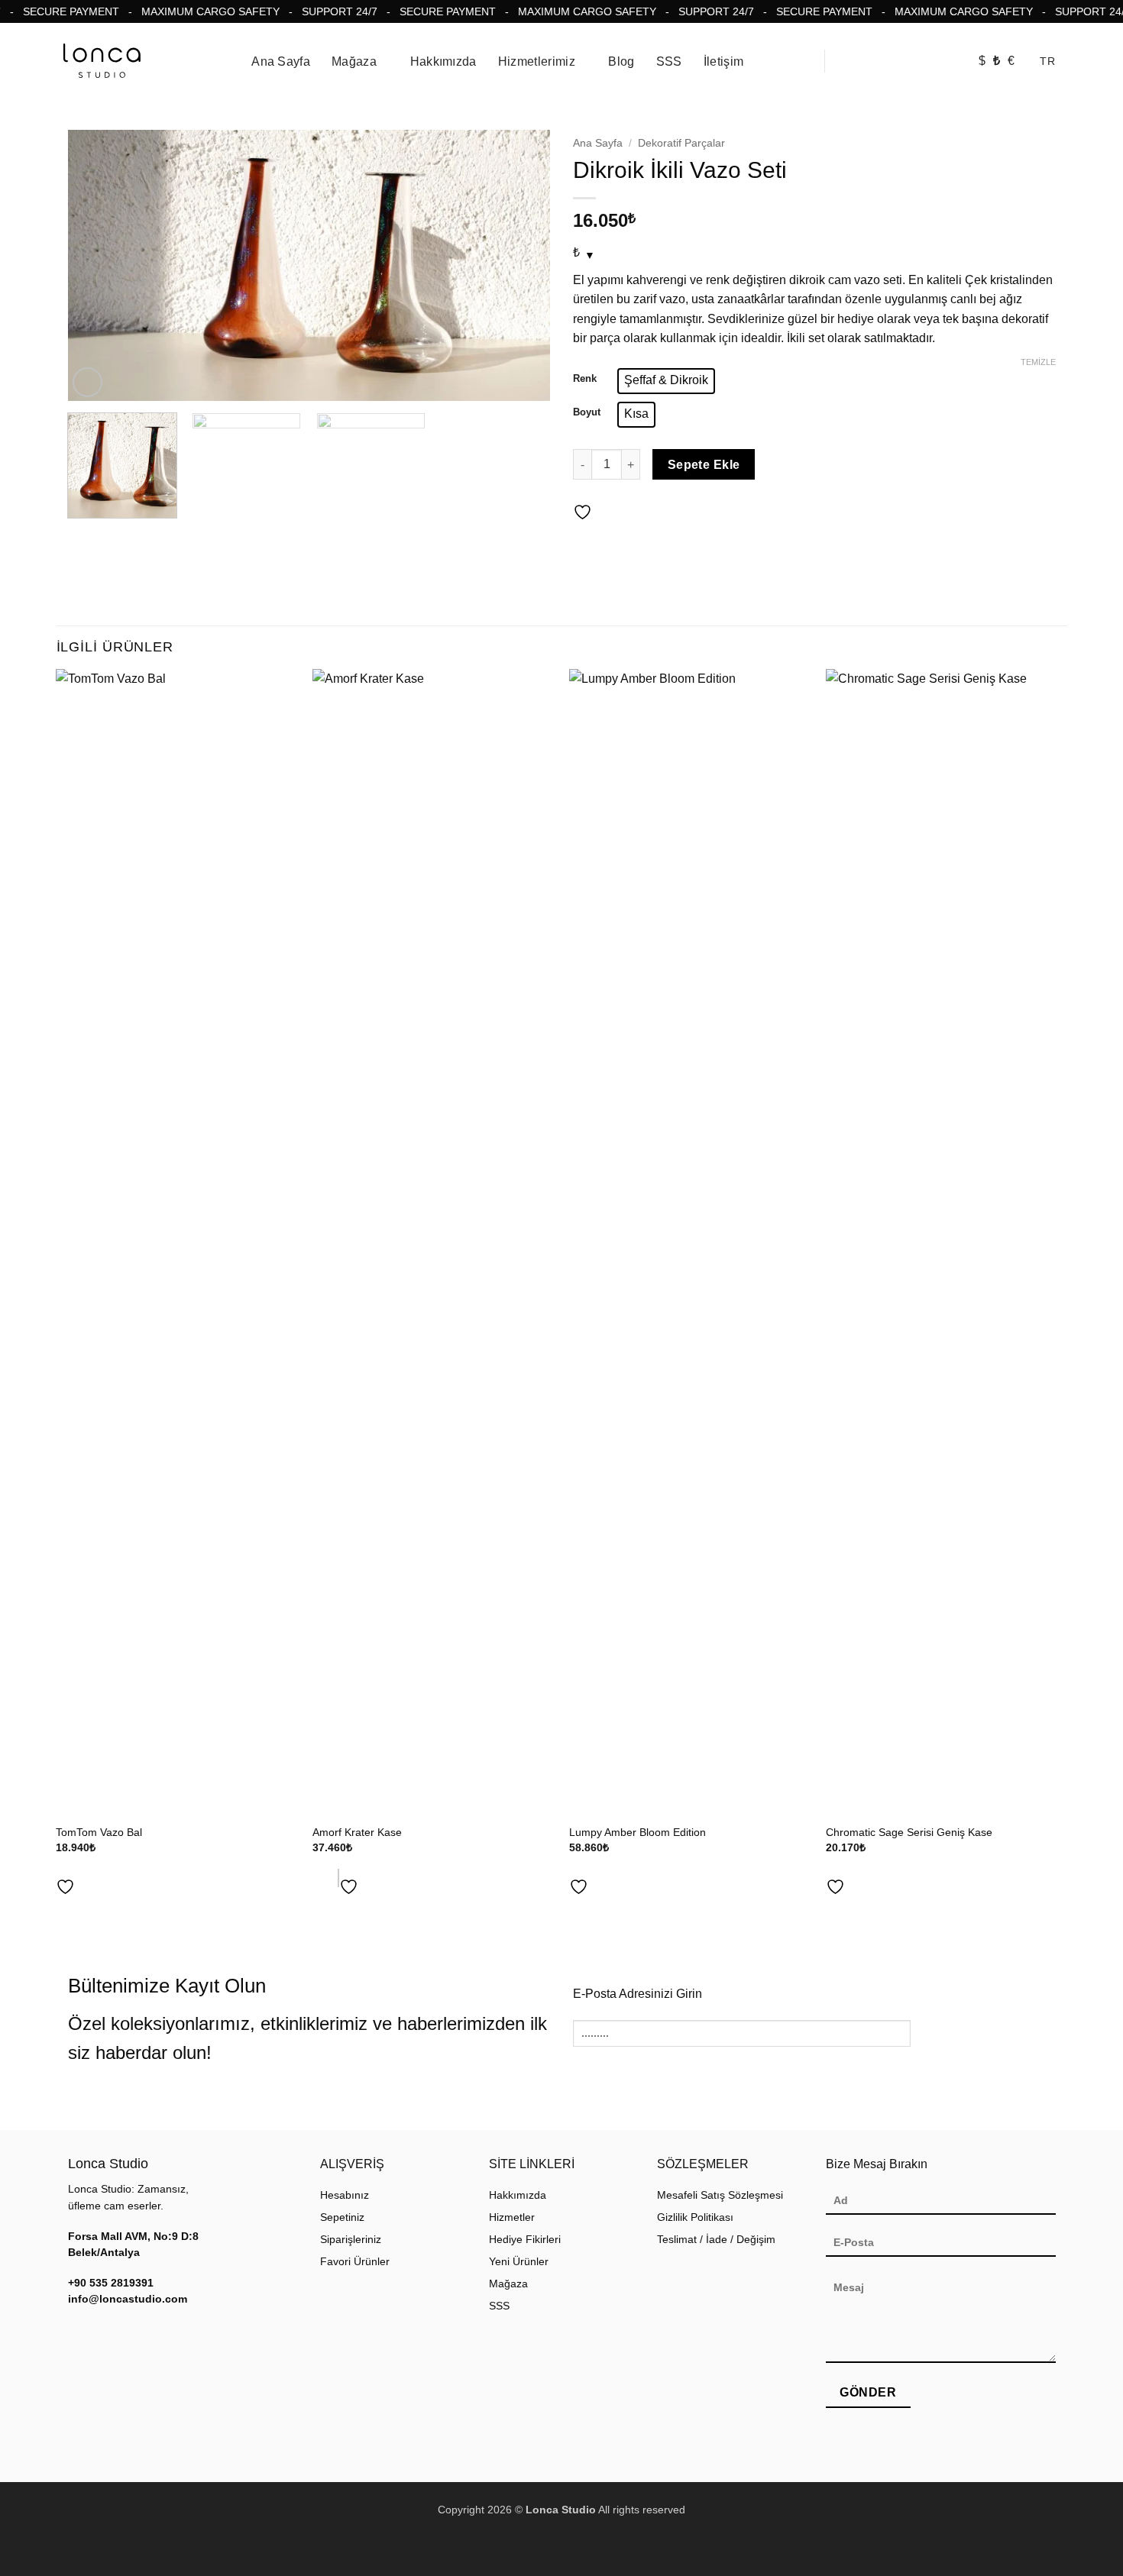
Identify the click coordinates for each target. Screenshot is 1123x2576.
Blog (621, 61)
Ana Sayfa (281, 61)
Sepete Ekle (704, 465)
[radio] (666, 381)
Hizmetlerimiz (537, 61)
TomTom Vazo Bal (99, 1832)
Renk (585, 379)
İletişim (724, 61)
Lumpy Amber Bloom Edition (638, 1832)
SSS (669, 61)
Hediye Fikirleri (525, 2240)
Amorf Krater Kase (357, 1832)
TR (1047, 61)
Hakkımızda (443, 61)
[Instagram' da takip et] (77, 2332)
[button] (847, 61)
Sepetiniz (342, 2217)
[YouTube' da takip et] (95, 2332)
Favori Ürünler (355, 2262)
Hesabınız (345, 2195)
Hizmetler (512, 2217)
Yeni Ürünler (519, 2262)
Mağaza (354, 61)
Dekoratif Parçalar (681, 143)
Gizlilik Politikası (695, 2217)
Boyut (587, 412)
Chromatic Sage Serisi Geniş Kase (909, 1832)
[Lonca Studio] (102, 61)
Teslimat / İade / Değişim (716, 2240)
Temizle (1038, 362)
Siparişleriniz (351, 2240)
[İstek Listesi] (947, 62)
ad (319, 1878)
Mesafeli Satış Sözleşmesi (720, 2195)
